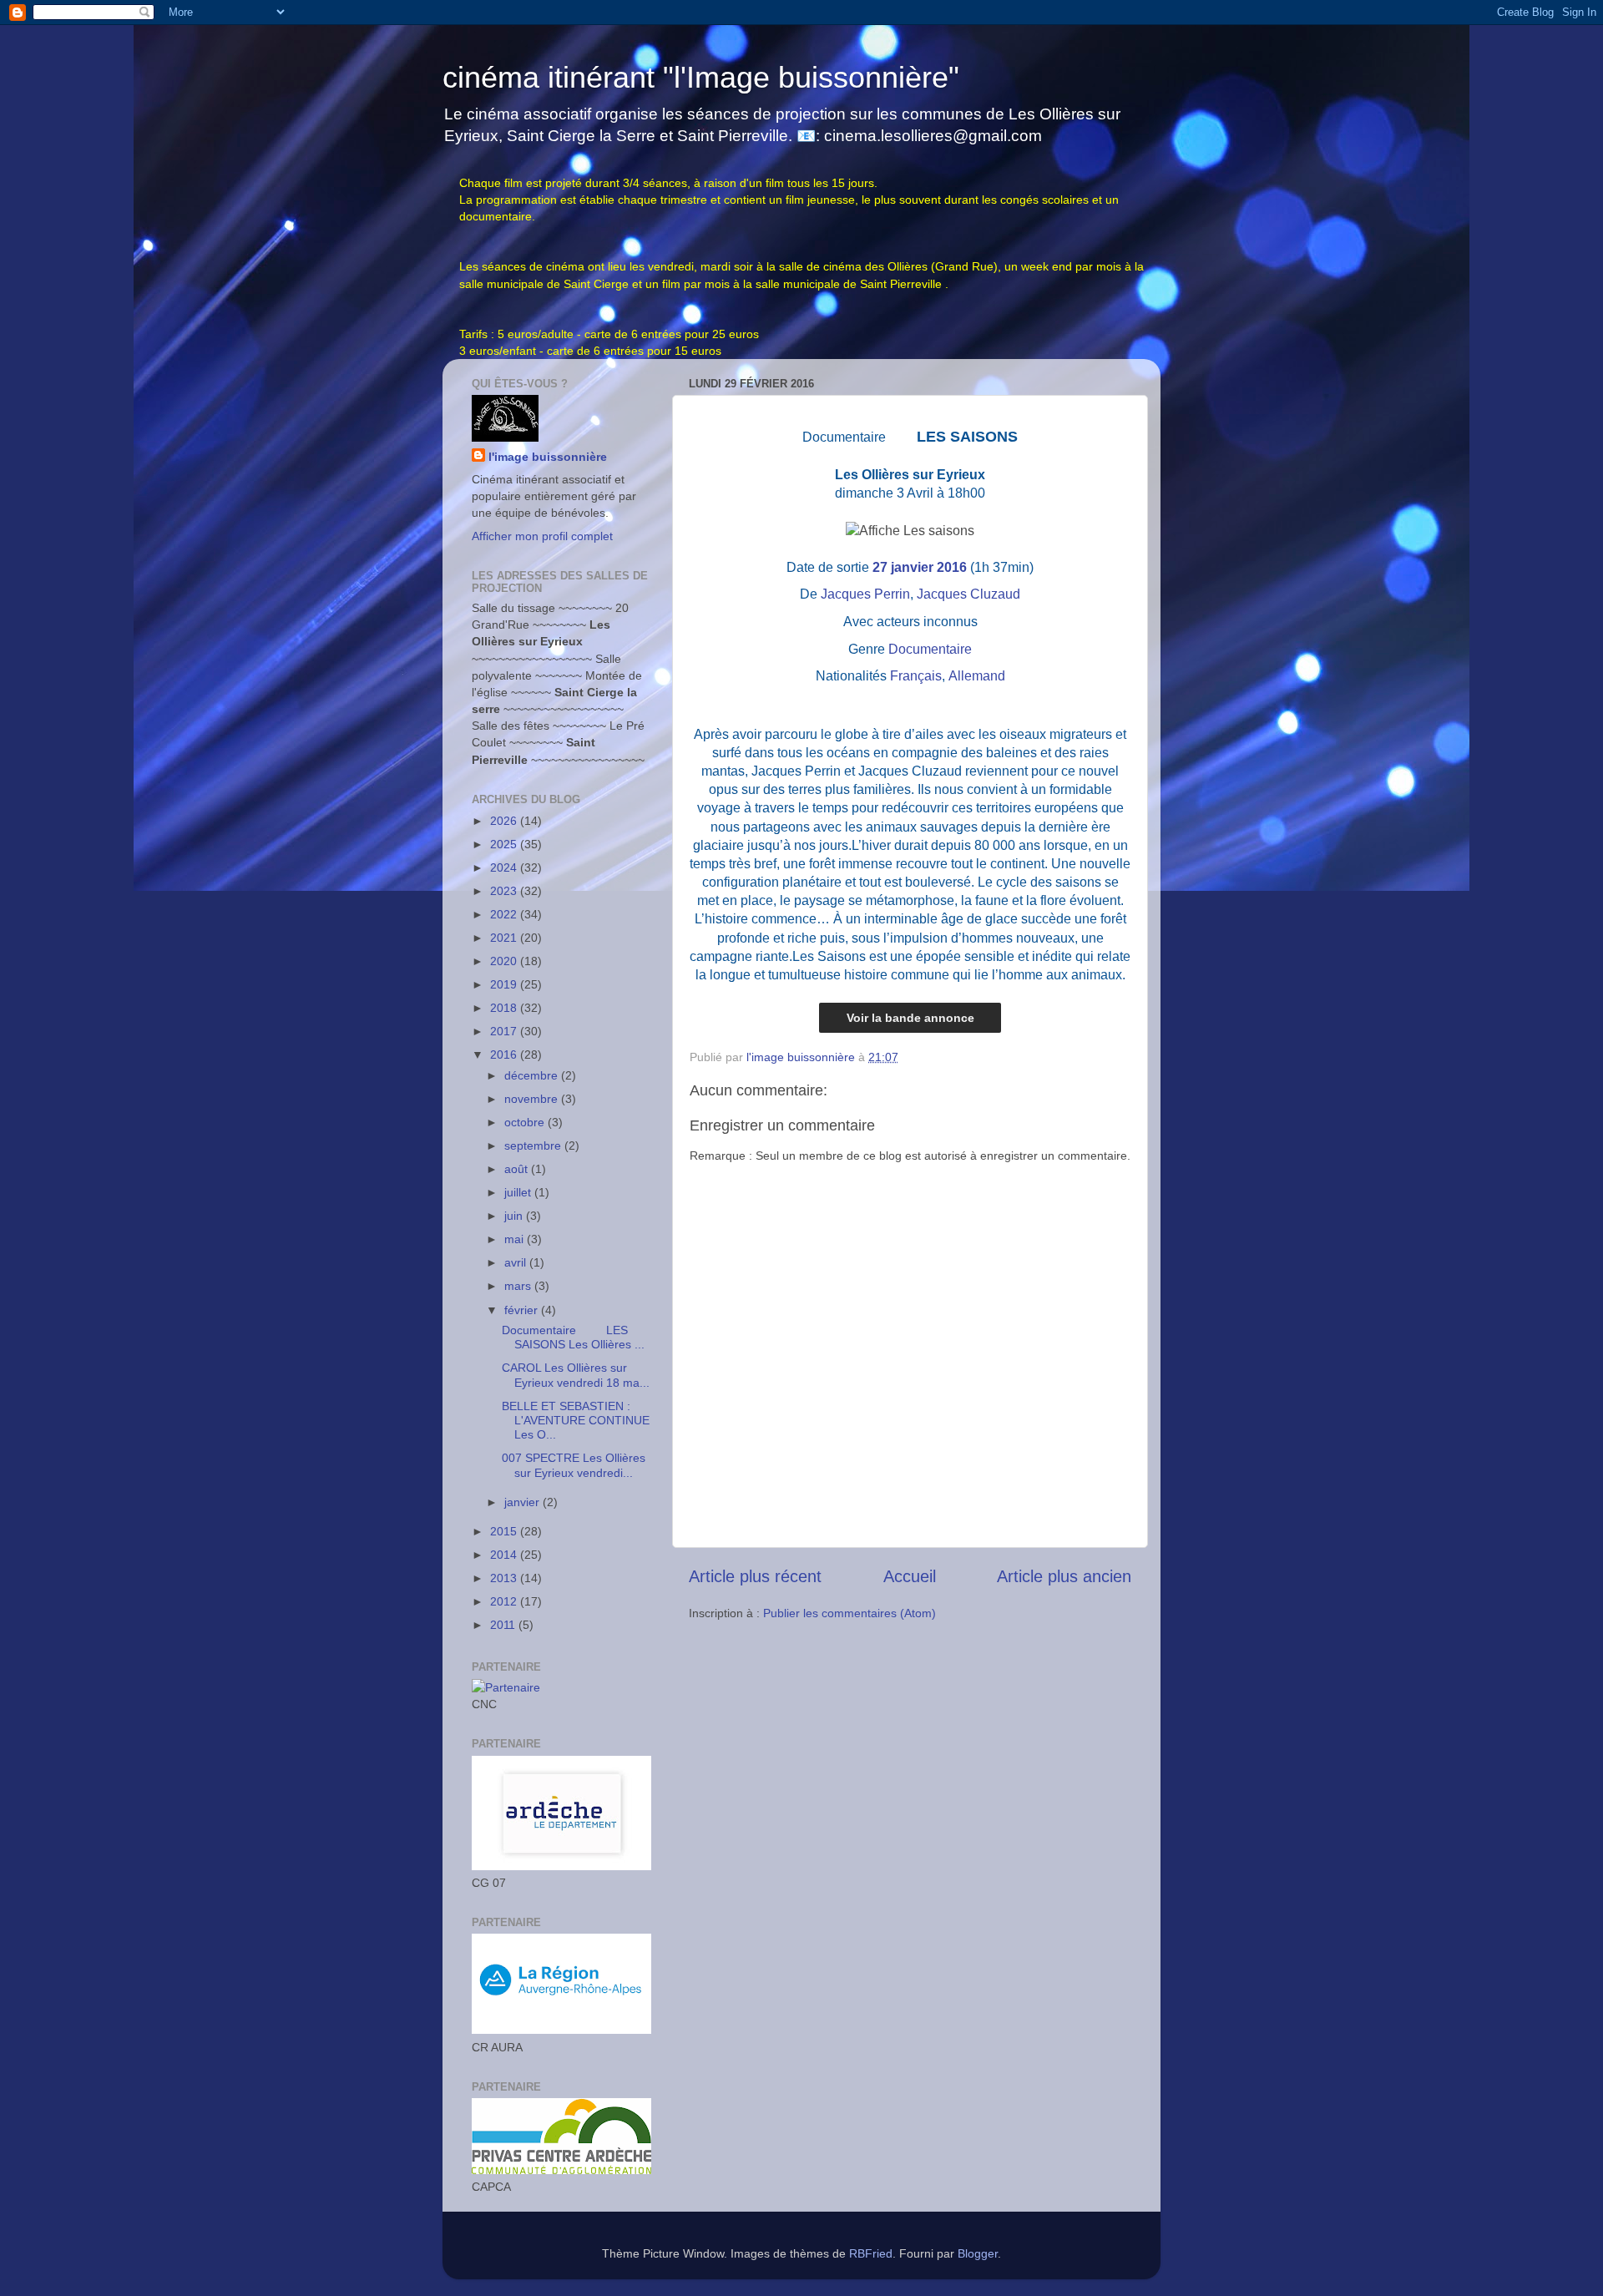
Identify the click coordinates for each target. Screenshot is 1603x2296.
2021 (505, 938)
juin (515, 1216)
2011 (504, 1625)
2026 (505, 821)
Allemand (977, 676)
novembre (533, 1099)
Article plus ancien (1064, 1576)
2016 (505, 1054)
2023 (505, 891)
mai (516, 1239)
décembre (533, 1075)
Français (916, 676)
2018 (505, 1008)
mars (519, 1286)
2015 (505, 1531)
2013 (505, 1578)
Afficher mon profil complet (542, 536)
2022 (505, 914)
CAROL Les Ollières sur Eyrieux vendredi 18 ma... (576, 1375)
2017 (505, 1031)
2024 (505, 867)
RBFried (871, 2253)
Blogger (978, 2253)
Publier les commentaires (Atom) (850, 1613)
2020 (505, 961)
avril (517, 1262)
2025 (505, 844)
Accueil (910, 1576)
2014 (505, 1555)
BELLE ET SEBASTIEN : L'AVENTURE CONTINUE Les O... (576, 1421)
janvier (523, 1502)
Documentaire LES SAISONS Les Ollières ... (573, 1337)
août (518, 1169)
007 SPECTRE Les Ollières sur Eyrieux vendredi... (574, 1465)
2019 (505, 984)
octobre (526, 1122)
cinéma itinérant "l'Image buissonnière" (701, 77)
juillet (519, 1192)
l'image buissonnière (548, 457)
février (523, 1310)
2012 (505, 1601)
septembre (534, 1145)
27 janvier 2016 (920, 567)
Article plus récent (755, 1576)
